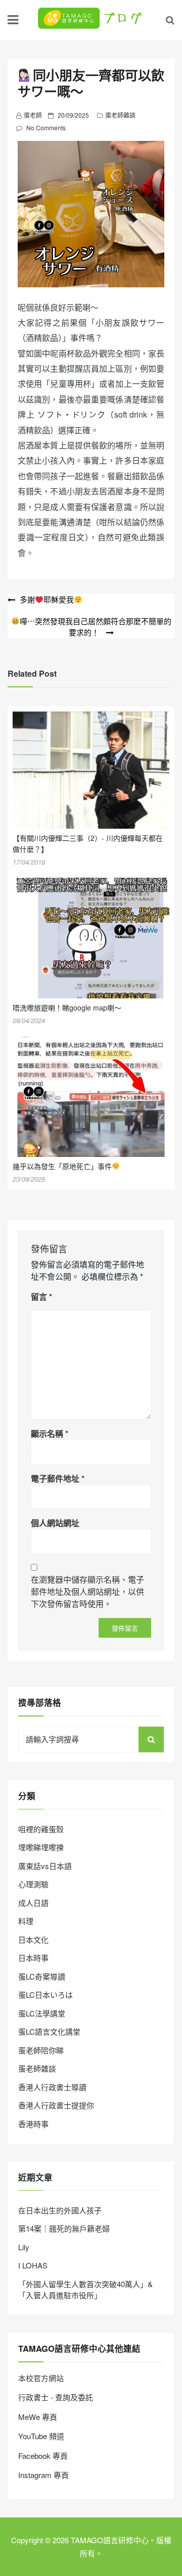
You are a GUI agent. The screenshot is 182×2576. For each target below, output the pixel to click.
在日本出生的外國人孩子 (60, 2210)
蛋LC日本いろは (45, 1994)
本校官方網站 (41, 2378)
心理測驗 (33, 1884)
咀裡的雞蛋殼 (41, 1829)
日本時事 (33, 1958)
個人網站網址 (55, 1523)
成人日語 (33, 1903)
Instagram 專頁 (43, 2475)
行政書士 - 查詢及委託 (56, 2397)
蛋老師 (33, 115)
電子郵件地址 (58, 1478)
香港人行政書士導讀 (52, 2087)
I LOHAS (33, 2265)
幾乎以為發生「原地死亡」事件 (62, 1166)
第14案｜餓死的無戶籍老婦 (64, 2228)
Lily (24, 2247)
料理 (26, 1921)
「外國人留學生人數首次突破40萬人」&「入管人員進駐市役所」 (85, 2290)
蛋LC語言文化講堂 (49, 2031)
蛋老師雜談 (120, 115)
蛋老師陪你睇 (41, 2050)
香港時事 (33, 2124)
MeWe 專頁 (38, 2417)
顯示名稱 (50, 1433)
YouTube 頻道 (41, 2436)
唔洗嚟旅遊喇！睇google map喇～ (67, 1007)
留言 (41, 1297)
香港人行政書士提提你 (56, 2105)
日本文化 (33, 1939)
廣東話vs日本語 (45, 1866)
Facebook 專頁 (43, 2456)
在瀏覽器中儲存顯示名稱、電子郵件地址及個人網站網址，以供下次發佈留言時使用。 (87, 1592)
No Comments (46, 128)
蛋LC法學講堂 (42, 2013)
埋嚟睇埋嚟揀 (41, 1847)
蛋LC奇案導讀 (42, 1976)
